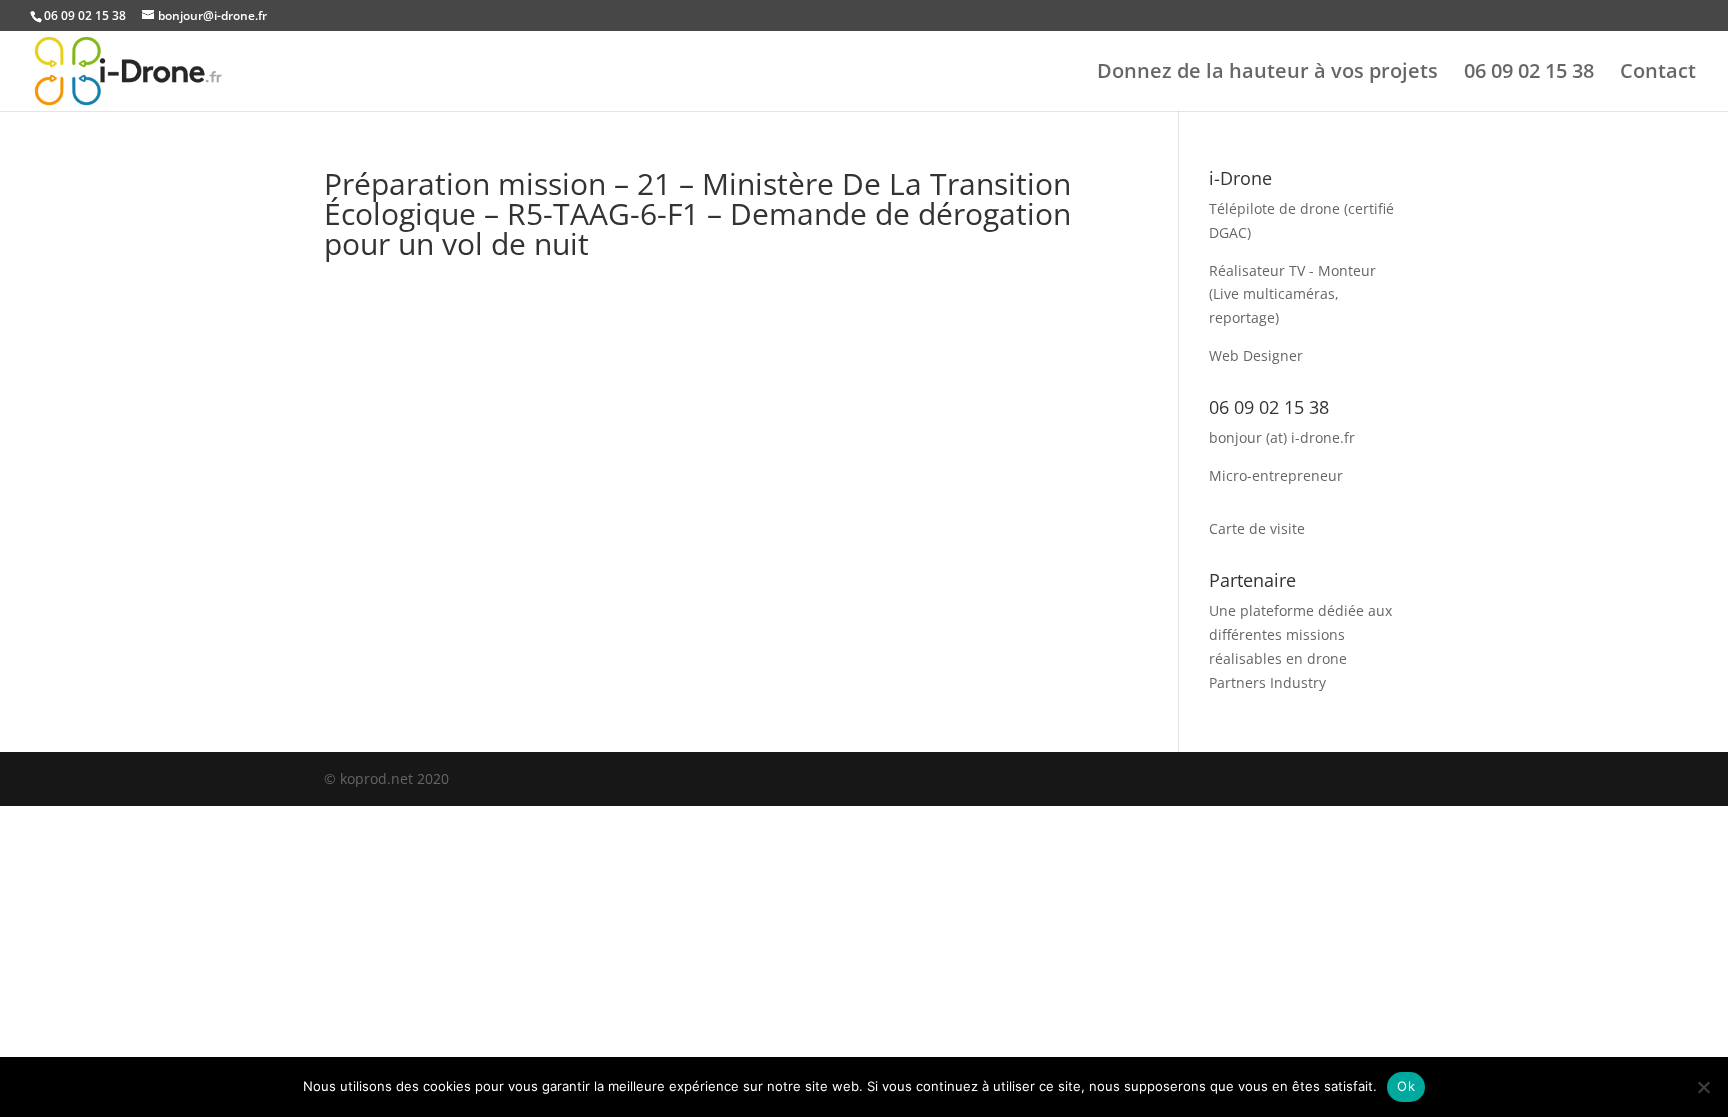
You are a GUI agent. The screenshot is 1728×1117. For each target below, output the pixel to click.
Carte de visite (1257, 528)
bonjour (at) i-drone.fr (1282, 437)
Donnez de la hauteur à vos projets (1267, 74)
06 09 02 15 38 (1529, 74)
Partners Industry (1267, 682)
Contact (1658, 74)
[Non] (1703, 1087)
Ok (1406, 1086)
